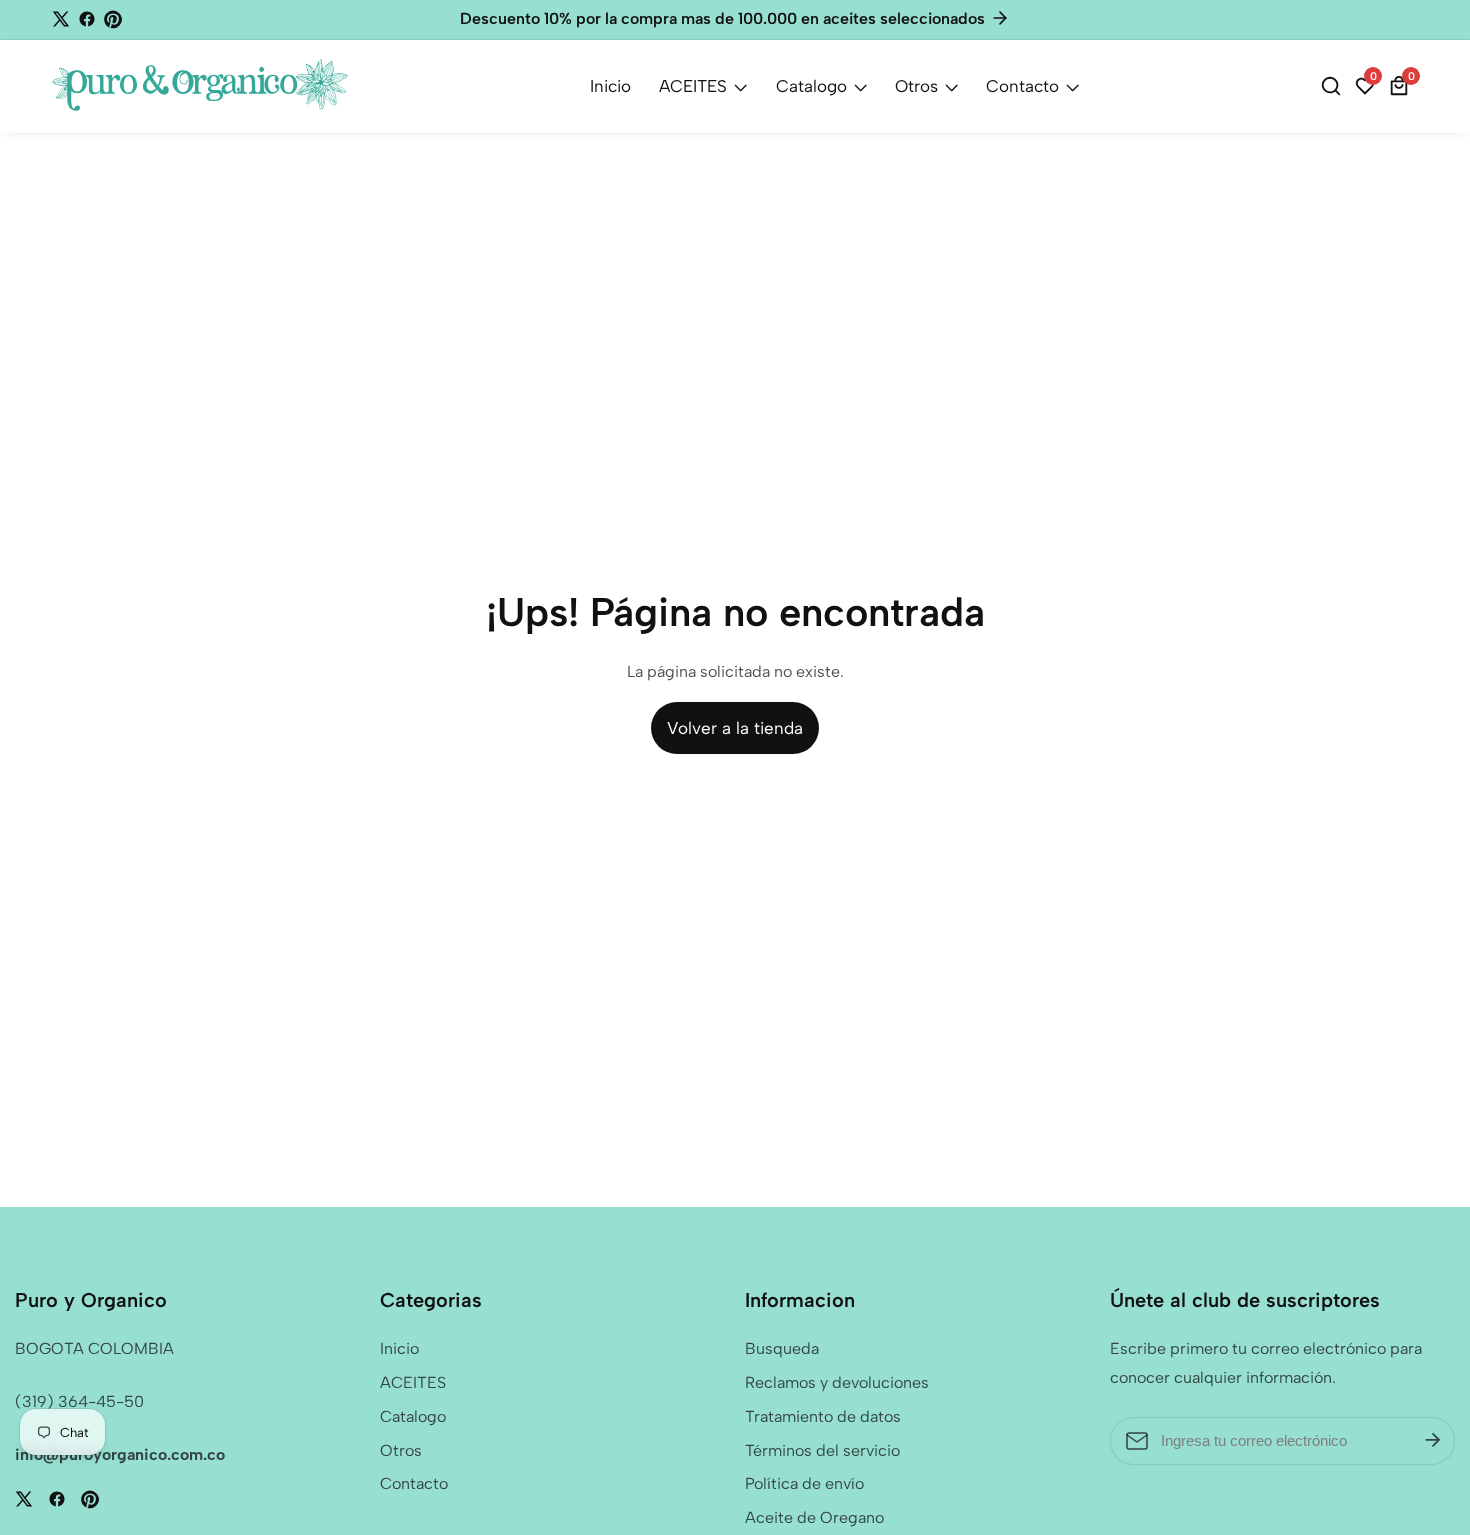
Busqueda (782, 1348)
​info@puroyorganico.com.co (120, 1454)
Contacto (1022, 86)
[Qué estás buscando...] (1334, 86)
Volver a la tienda (735, 728)
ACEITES (693, 86)
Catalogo (811, 86)
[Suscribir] (1433, 1441)
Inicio (610, 86)
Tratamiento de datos (823, 1416)
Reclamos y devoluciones (837, 1382)
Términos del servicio (822, 1450)
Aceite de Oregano (814, 1517)
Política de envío (804, 1483)
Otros (916, 86)
